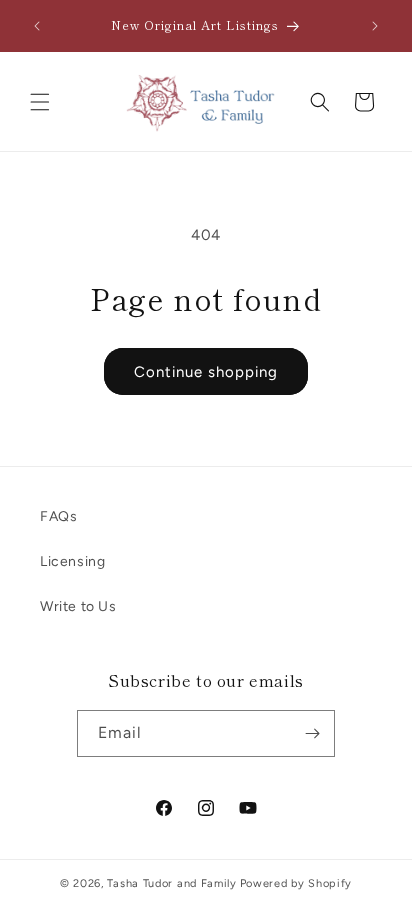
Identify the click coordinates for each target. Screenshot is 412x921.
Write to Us (78, 606)
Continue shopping (206, 372)
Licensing (72, 561)
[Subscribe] (312, 733)
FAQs (58, 516)
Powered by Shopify (296, 883)
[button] (40, 102)
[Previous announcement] (37, 26)
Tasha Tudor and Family (171, 883)
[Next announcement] (375, 26)
